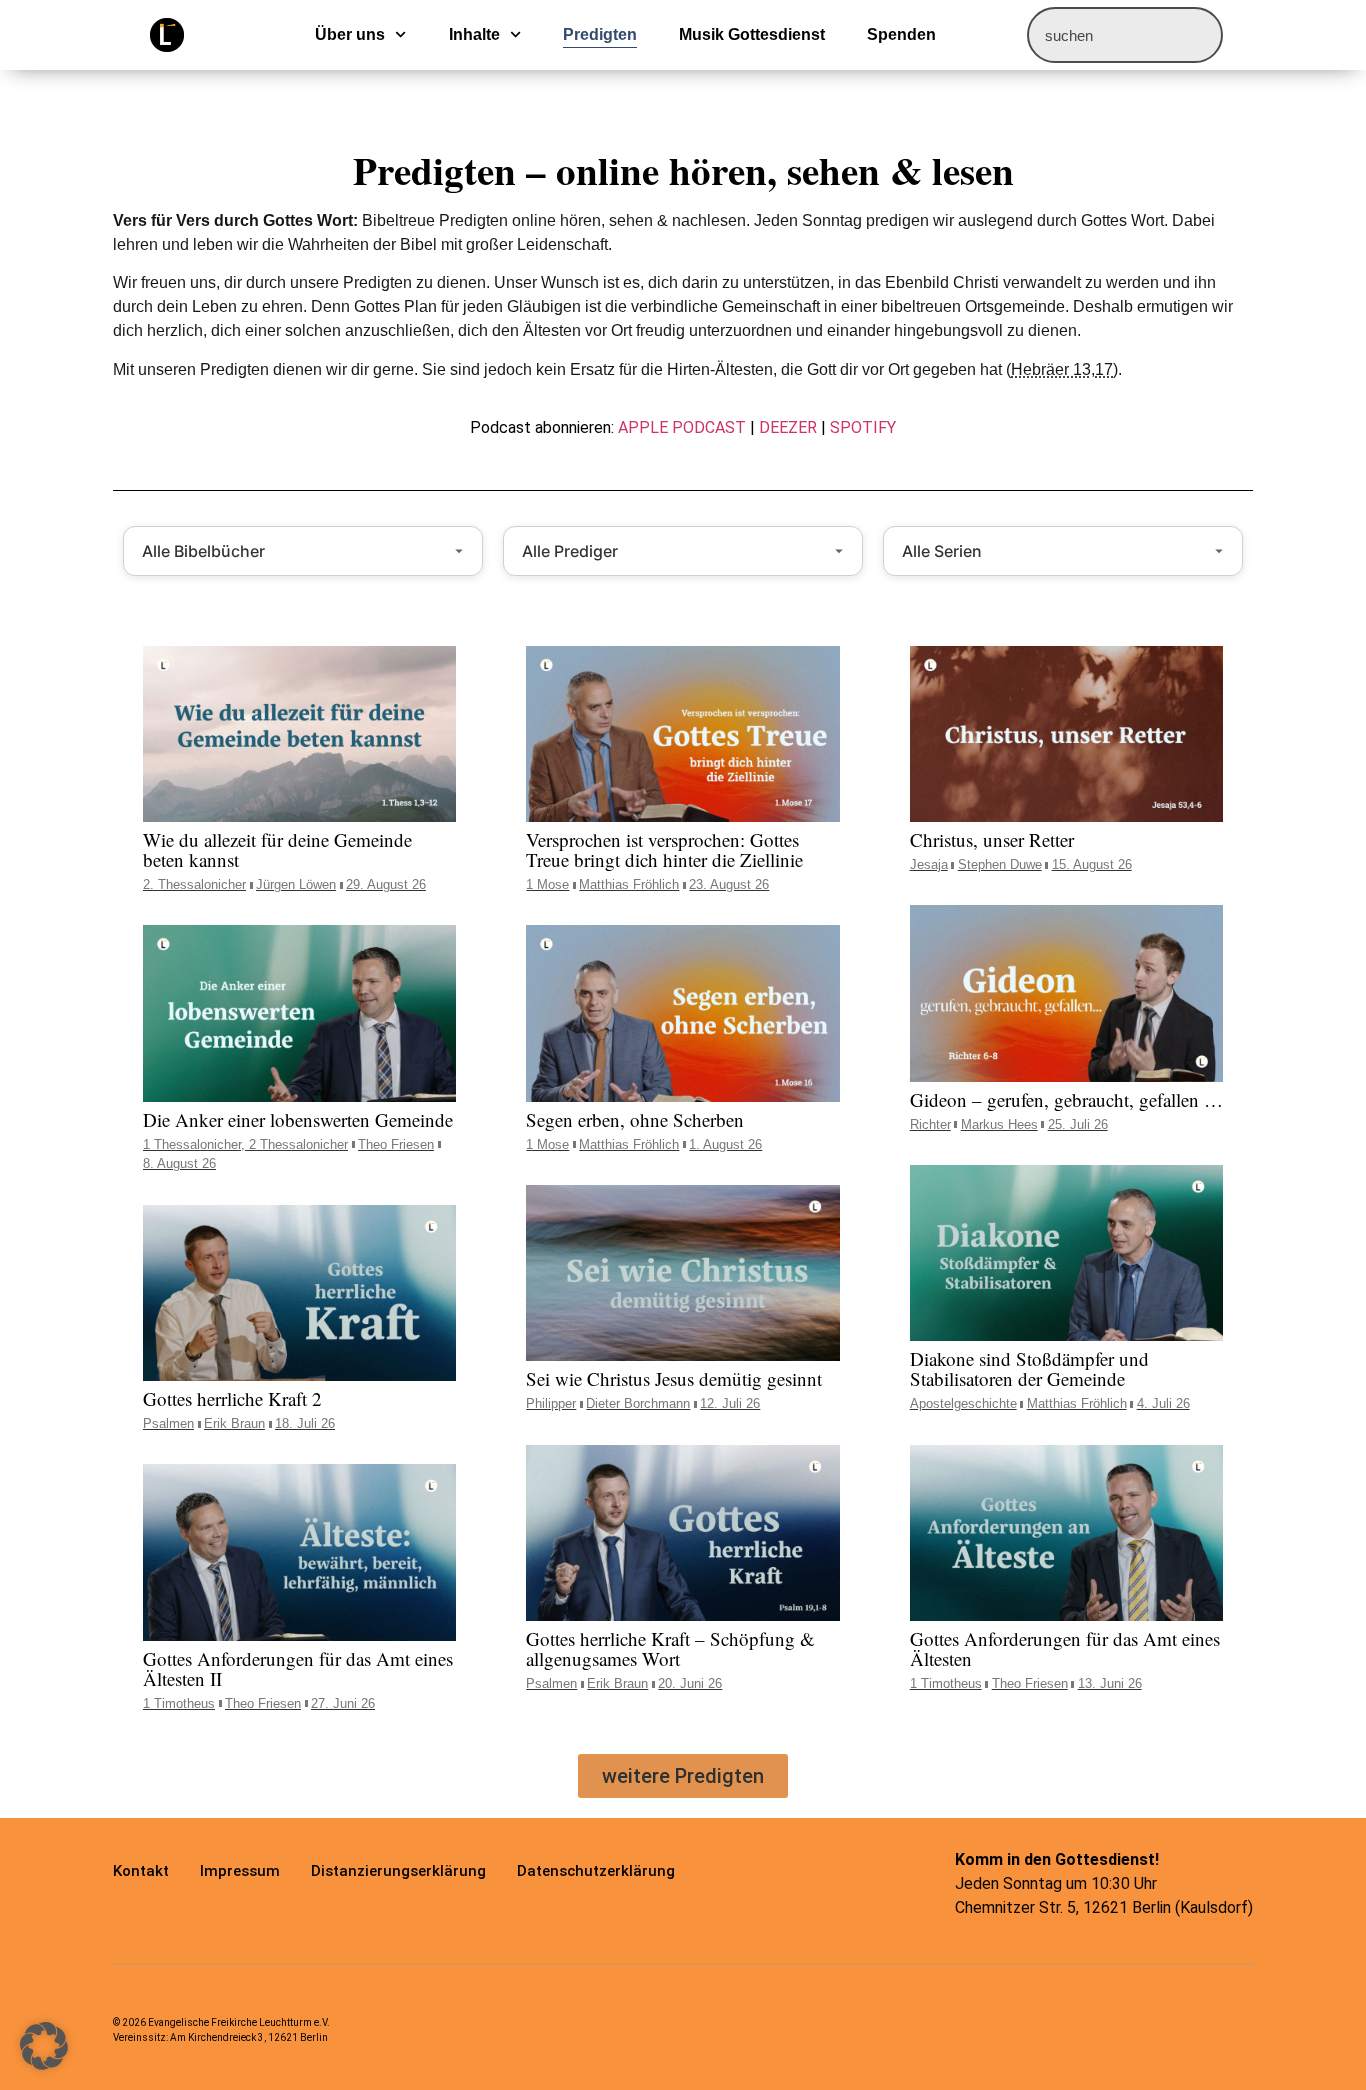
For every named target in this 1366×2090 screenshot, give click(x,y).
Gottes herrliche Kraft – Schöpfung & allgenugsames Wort (670, 1648)
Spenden (901, 34)
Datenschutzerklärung (596, 1871)
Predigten (600, 34)
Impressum (240, 1871)
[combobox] (1125, 35)
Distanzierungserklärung (398, 1871)
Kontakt (141, 1871)
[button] (683, 1776)
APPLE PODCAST (682, 427)
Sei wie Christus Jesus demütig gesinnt (674, 1378)
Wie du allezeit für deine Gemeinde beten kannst (277, 849)
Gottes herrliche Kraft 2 (232, 1398)
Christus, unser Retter (992, 839)
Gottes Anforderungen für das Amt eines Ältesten (1065, 1648)
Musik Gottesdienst (752, 34)
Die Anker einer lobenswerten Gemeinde (298, 1119)
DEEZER (788, 427)
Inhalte (474, 34)
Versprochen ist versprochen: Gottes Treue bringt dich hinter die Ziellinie (664, 849)
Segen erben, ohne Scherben (635, 1119)
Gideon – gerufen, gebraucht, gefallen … (1066, 1099)
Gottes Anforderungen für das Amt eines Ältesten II (298, 1668)
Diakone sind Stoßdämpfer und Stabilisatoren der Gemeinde (1029, 1368)
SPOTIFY (863, 427)
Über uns (350, 34)
